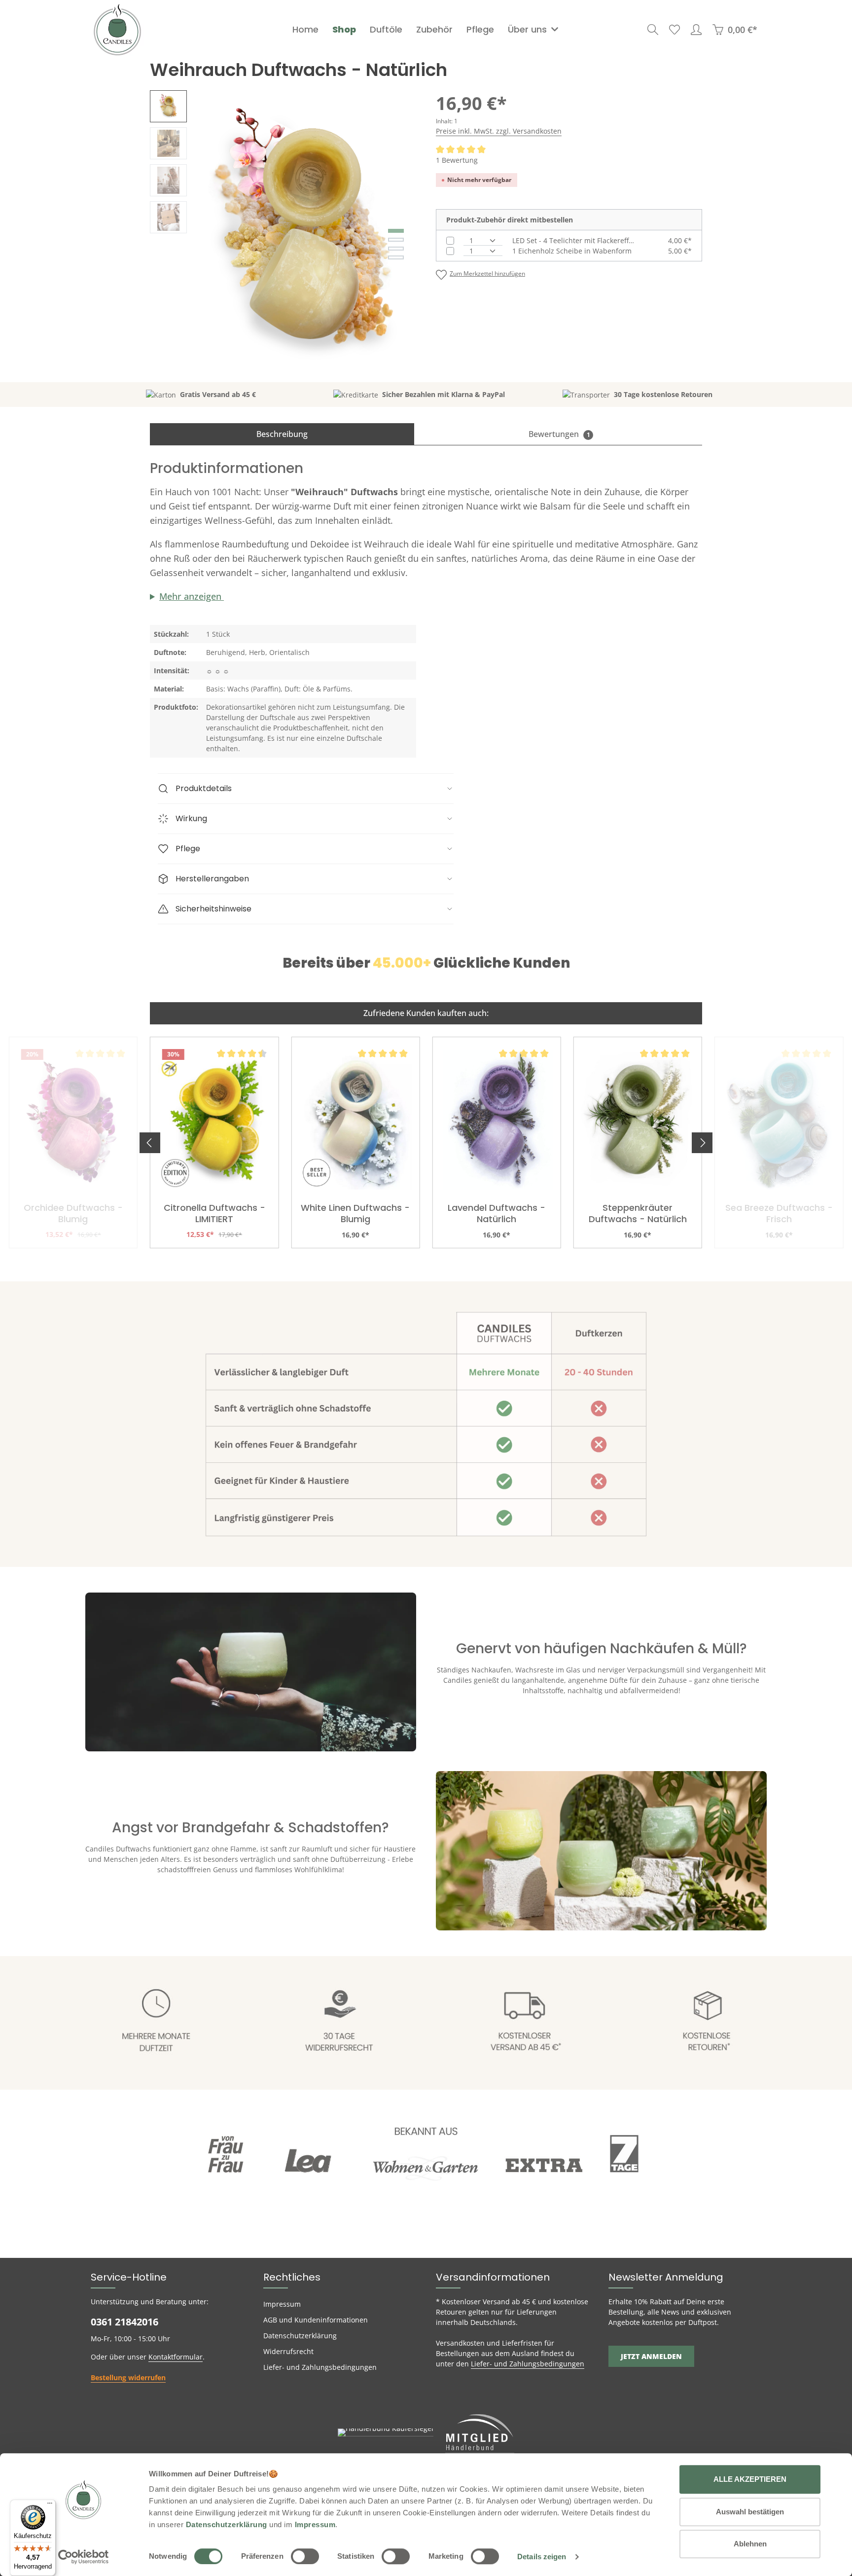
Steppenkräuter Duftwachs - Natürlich (638, 1214)
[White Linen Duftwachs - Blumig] (355, 1120)
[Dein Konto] (696, 30)
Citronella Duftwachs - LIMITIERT (214, 1214)
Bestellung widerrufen (128, 2377)
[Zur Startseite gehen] (117, 30)
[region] (283, 236)
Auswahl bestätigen (750, 2512)
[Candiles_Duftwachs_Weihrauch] (306, 236)
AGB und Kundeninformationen (316, 2320)
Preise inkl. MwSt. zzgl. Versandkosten (499, 131)
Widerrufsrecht (288, 2351)
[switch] (305, 2556)
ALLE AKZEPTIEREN (750, 2479)
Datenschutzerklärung (300, 2336)
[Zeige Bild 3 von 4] (396, 249)
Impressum (282, 2304)
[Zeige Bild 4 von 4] (396, 257)
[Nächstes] (702, 1143)
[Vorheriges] (150, 1143)
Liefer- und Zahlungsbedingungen (320, 2367)
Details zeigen (542, 2557)
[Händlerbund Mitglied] (480, 2432)
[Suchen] (653, 30)
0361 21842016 (124, 2322)
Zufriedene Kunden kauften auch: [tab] (426, 1013)
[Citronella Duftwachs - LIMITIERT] (214, 1120)
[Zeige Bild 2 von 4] (396, 240)
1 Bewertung (457, 160)
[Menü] (50, 2505)
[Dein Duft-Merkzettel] (674, 30)
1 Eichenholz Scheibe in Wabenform (572, 251)
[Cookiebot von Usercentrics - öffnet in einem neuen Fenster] (84, 2557)
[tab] (282, 434)
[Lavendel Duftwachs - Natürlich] (497, 1120)
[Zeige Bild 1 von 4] (396, 231)
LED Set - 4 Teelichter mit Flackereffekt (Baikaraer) (574, 240)
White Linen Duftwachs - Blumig (355, 1214)
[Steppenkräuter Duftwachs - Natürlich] (638, 1120)
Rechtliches (292, 2277)
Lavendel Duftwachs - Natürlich (497, 1214)
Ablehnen (750, 2544)
